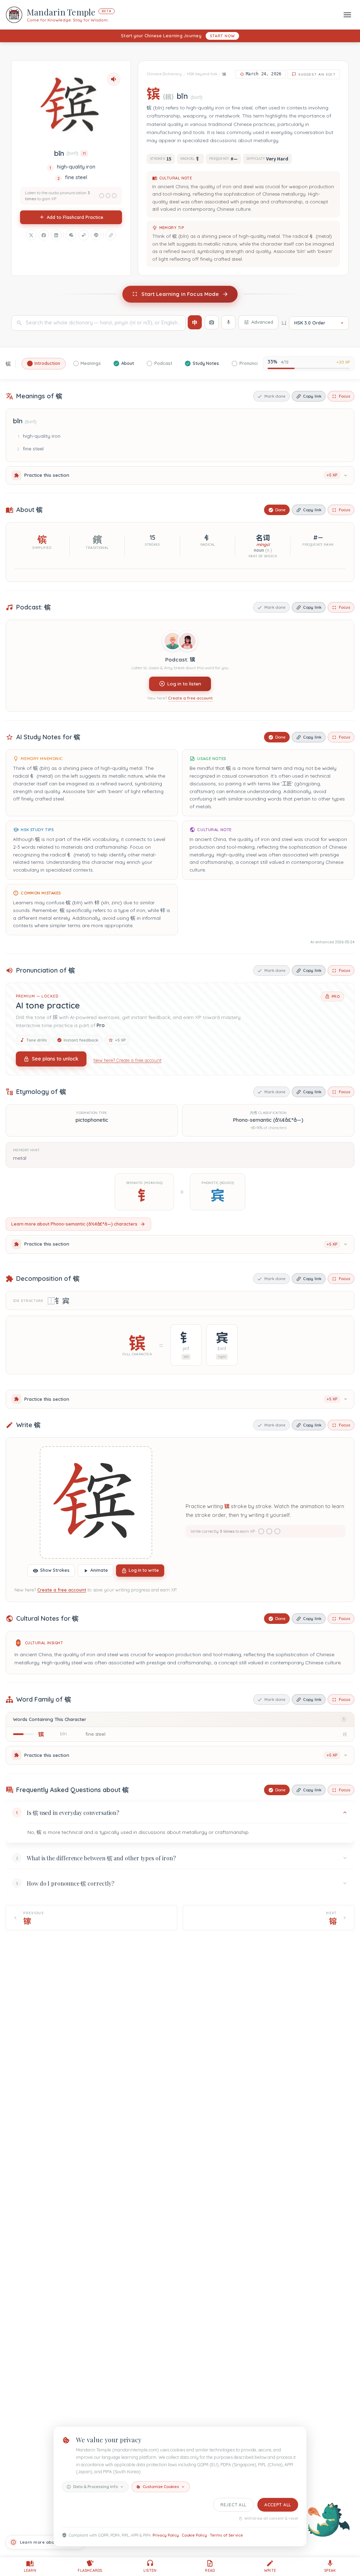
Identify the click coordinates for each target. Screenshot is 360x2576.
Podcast (163, 363)
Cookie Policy (194, 2535)
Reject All (233, 2505)
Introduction (47, 363)
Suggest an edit (317, 74)
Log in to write (144, 1570)
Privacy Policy (166, 2535)
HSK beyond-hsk (202, 74)
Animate (99, 1570)
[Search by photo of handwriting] (212, 322)
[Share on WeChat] (71, 235)
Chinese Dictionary (164, 74)
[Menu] (347, 15)
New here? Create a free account (127, 1060)
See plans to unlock (55, 1059)
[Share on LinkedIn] (56, 235)
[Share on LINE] (96, 235)
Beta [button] (107, 11)
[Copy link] (111, 235)
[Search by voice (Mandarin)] (229, 322)
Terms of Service (226, 2535)
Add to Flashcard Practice (75, 217)
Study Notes (206, 363)
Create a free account (190, 698)
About (128, 363)
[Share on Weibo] (84, 235)
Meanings (91, 363)
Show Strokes (55, 1570)
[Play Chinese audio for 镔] (114, 79)
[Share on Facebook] (44, 235)
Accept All (278, 2505)
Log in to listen (184, 684)
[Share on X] (31, 235)
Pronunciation (254, 363)
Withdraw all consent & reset (271, 2518)
